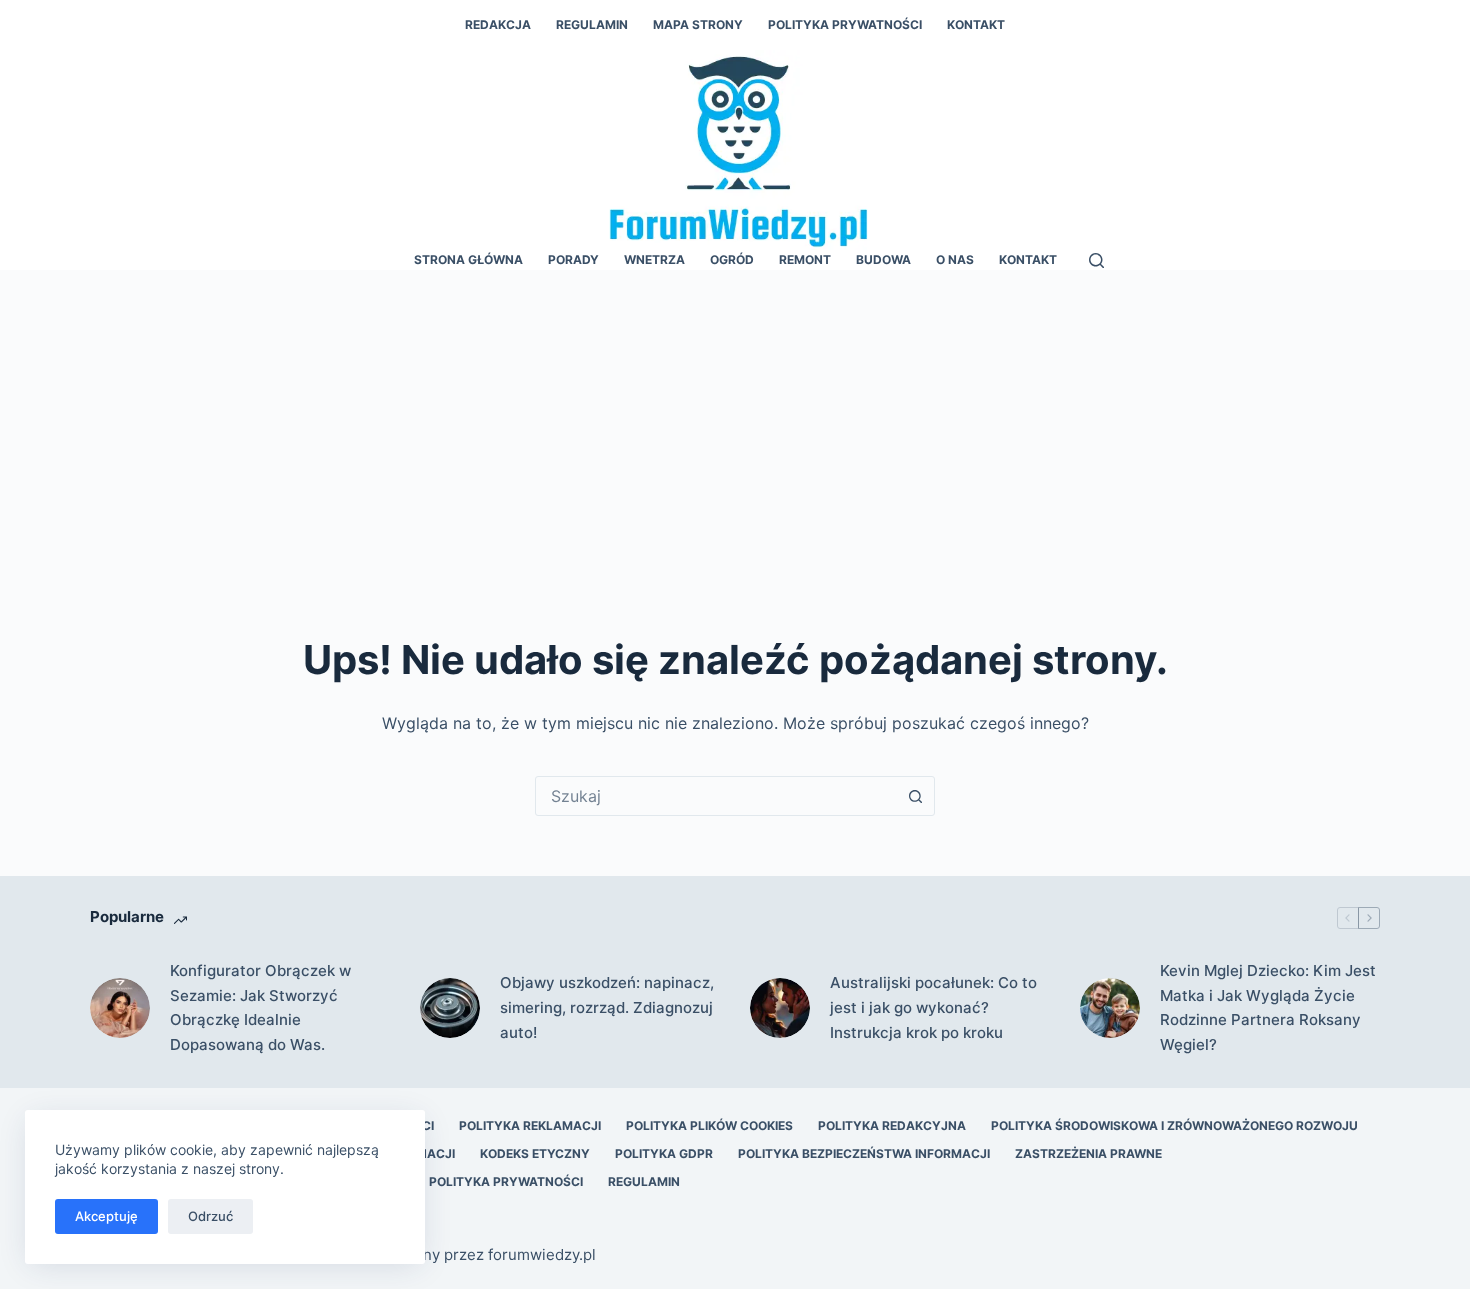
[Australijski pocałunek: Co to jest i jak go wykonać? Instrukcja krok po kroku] (780, 1008)
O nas (955, 259)
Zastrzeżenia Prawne (1088, 1153)
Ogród (732, 259)
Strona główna (468, 259)
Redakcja (498, 24)
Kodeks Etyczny (535, 1153)
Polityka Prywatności (845, 24)
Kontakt (976, 24)
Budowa (883, 259)
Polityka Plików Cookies (709, 1125)
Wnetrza (654, 259)
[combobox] (716, 796)
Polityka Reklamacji (530, 1125)
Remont (805, 259)
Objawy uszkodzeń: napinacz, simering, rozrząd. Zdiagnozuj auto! (607, 1007)
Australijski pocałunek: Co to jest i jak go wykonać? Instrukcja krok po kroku (933, 1007)
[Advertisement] (735, 420)
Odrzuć (210, 1216)
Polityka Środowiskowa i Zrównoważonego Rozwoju (1174, 1125)
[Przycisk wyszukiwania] (915, 796)
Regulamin (592, 24)
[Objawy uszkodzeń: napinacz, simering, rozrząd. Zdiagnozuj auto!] (450, 1008)
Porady (573, 259)
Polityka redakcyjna (892, 1125)
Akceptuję (106, 1216)
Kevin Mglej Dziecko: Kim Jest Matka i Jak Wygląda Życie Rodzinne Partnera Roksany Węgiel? (1268, 1007)
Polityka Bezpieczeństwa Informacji (864, 1153)
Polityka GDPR (664, 1153)
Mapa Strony (698, 24)
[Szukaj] (1096, 260)
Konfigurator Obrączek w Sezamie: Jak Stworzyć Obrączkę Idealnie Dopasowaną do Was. (260, 1007)
